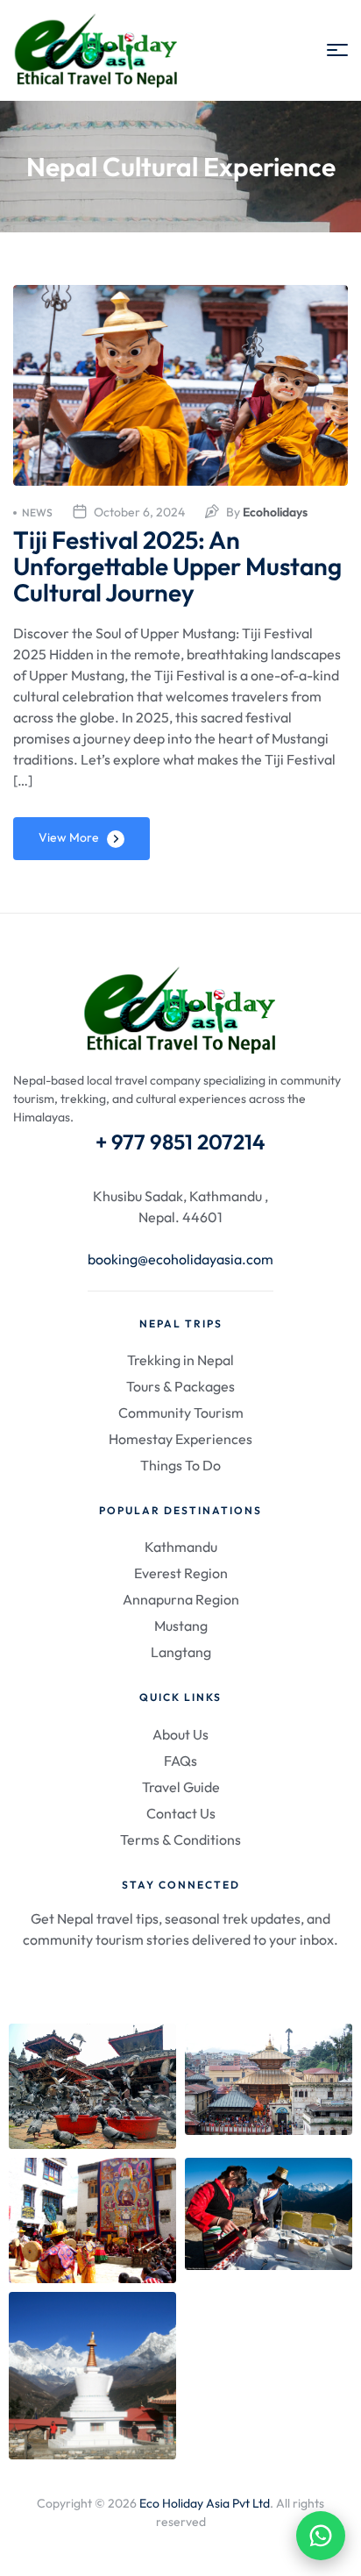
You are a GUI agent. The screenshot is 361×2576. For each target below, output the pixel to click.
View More (69, 837)
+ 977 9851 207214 (180, 1142)
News (37, 512)
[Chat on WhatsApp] (321, 2536)
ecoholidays (275, 512)
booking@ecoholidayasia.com (180, 1259)
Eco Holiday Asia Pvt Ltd (205, 2503)
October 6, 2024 (139, 512)
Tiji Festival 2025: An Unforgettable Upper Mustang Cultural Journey (177, 566)
